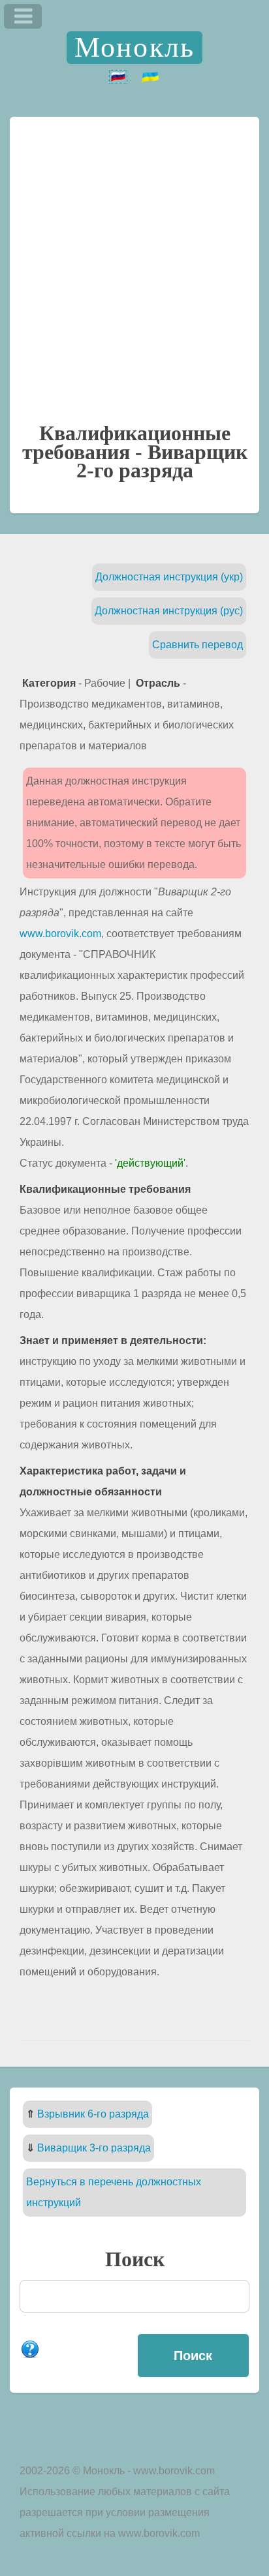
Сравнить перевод (198, 645)
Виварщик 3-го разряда (94, 2148)
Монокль (134, 47)
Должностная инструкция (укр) (169, 577)
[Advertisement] (134, 267)
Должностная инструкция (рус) (169, 611)
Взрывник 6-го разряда (93, 2114)
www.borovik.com (60, 934)
